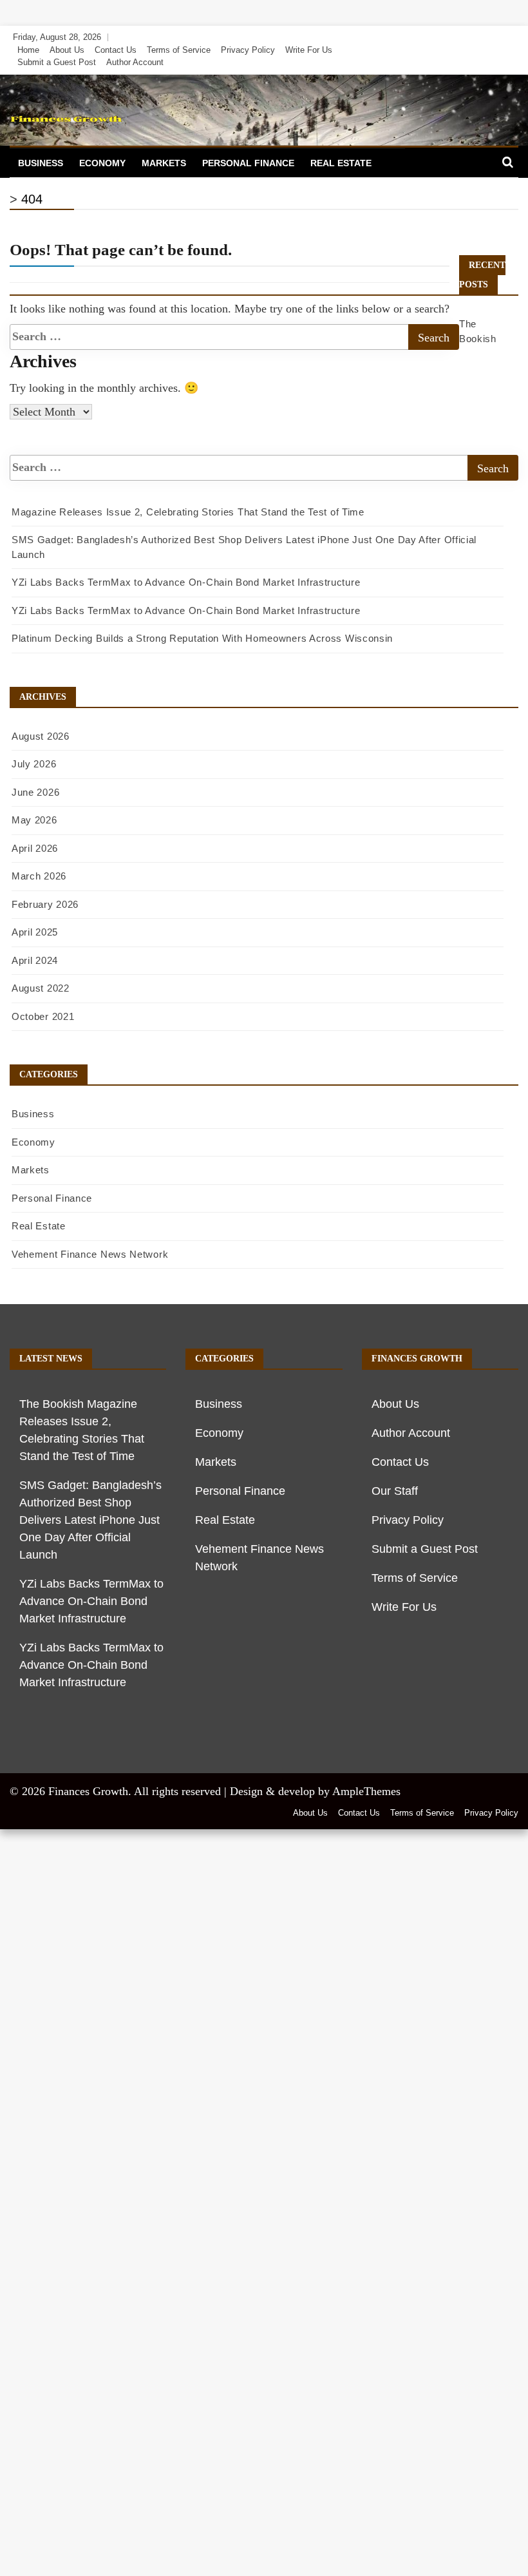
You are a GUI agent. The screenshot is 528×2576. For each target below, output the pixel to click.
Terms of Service (179, 50)
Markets (164, 163)
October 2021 (43, 1016)
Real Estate (341, 163)
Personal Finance (248, 163)
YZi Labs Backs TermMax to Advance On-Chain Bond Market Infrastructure (186, 582)
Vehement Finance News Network (90, 1254)
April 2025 (35, 932)
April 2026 (35, 848)
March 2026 (39, 876)
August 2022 (41, 988)
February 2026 (45, 904)
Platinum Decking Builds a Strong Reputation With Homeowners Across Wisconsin (202, 638)
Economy (102, 163)
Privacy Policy (248, 50)
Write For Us (309, 50)
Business (41, 163)
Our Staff (395, 1491)
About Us (67, 50)
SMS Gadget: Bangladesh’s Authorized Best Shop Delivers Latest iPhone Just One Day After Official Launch (90, 1520)
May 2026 (34, 820)
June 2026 (35, 792)
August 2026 (41, 736)
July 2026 (34, 764)
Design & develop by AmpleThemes (315, 1791)
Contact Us (116, 50)
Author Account (135, 62)
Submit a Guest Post (57, 62)
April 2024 (35, 960)
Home (28, 50)
